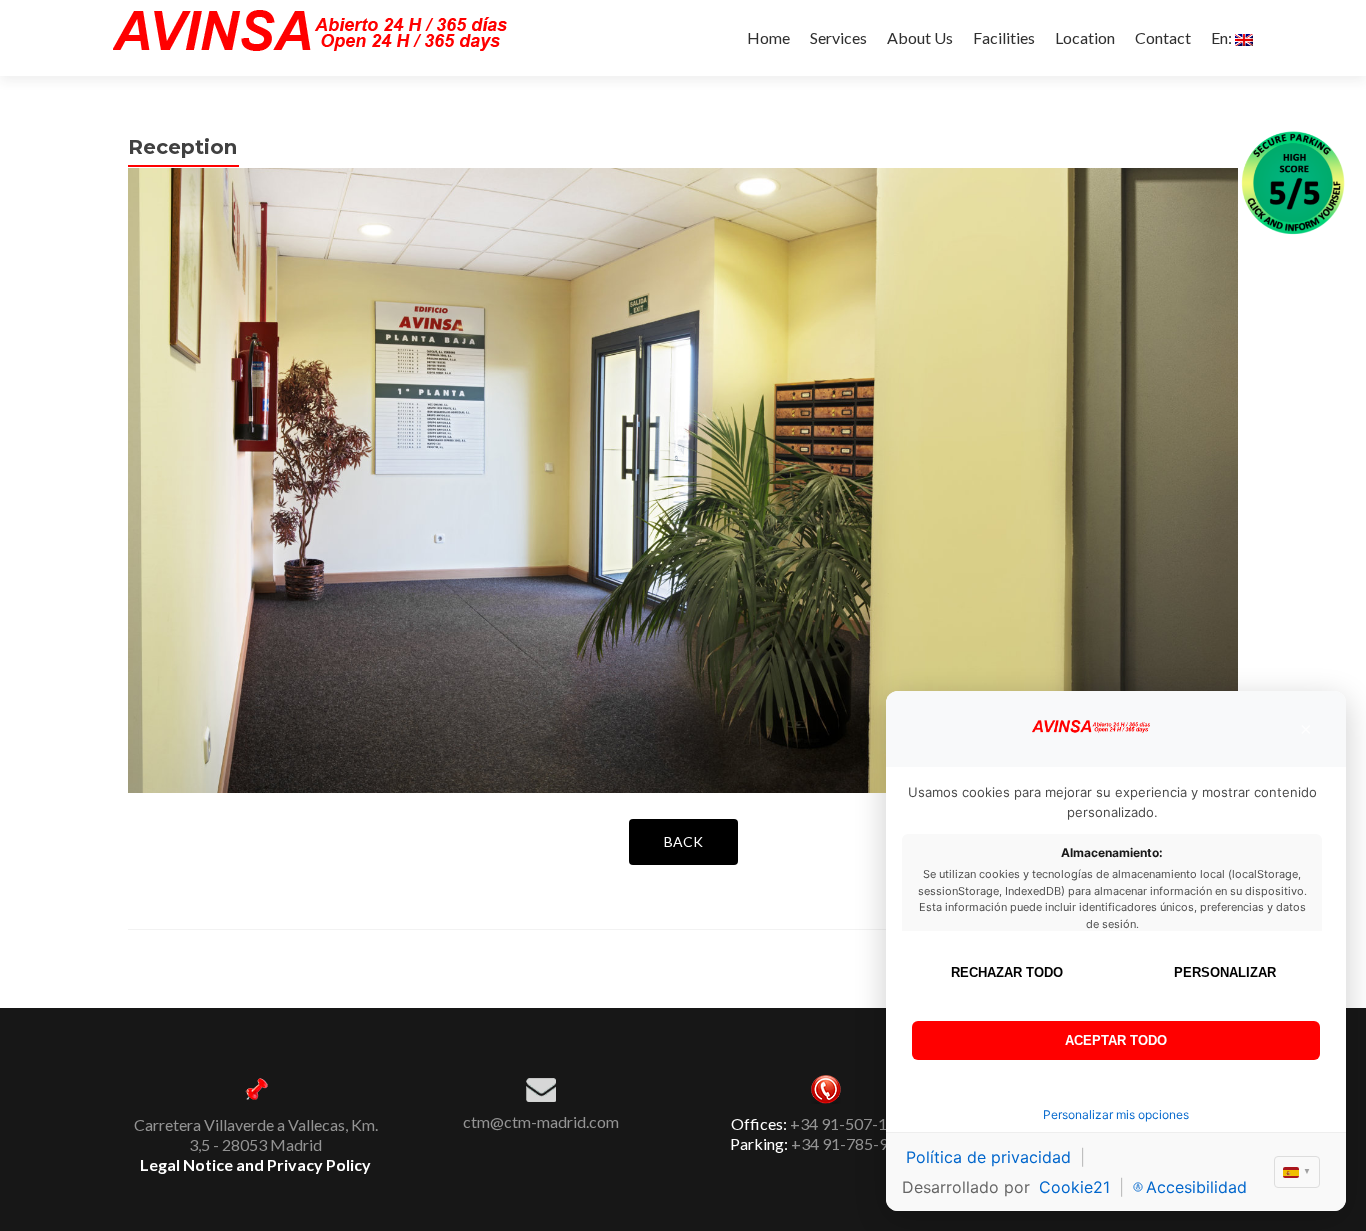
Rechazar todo (1007, 972)
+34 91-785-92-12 (856, 1143)
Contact (1163, 37)
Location (1085, 37)
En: (1223, 37)
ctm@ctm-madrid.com (541, 1121)
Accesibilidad (1196, 1187)
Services (838, 37)
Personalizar (1225, 972)
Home (768, 37)
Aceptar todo (1116, 1040)
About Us (920, 37)
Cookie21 (1074, 1187)
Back (683, 841)
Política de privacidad (988, 1157)
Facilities (1004, 37)
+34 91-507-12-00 (855, 1123)
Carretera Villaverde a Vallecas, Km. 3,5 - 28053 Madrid (256, 1134)
